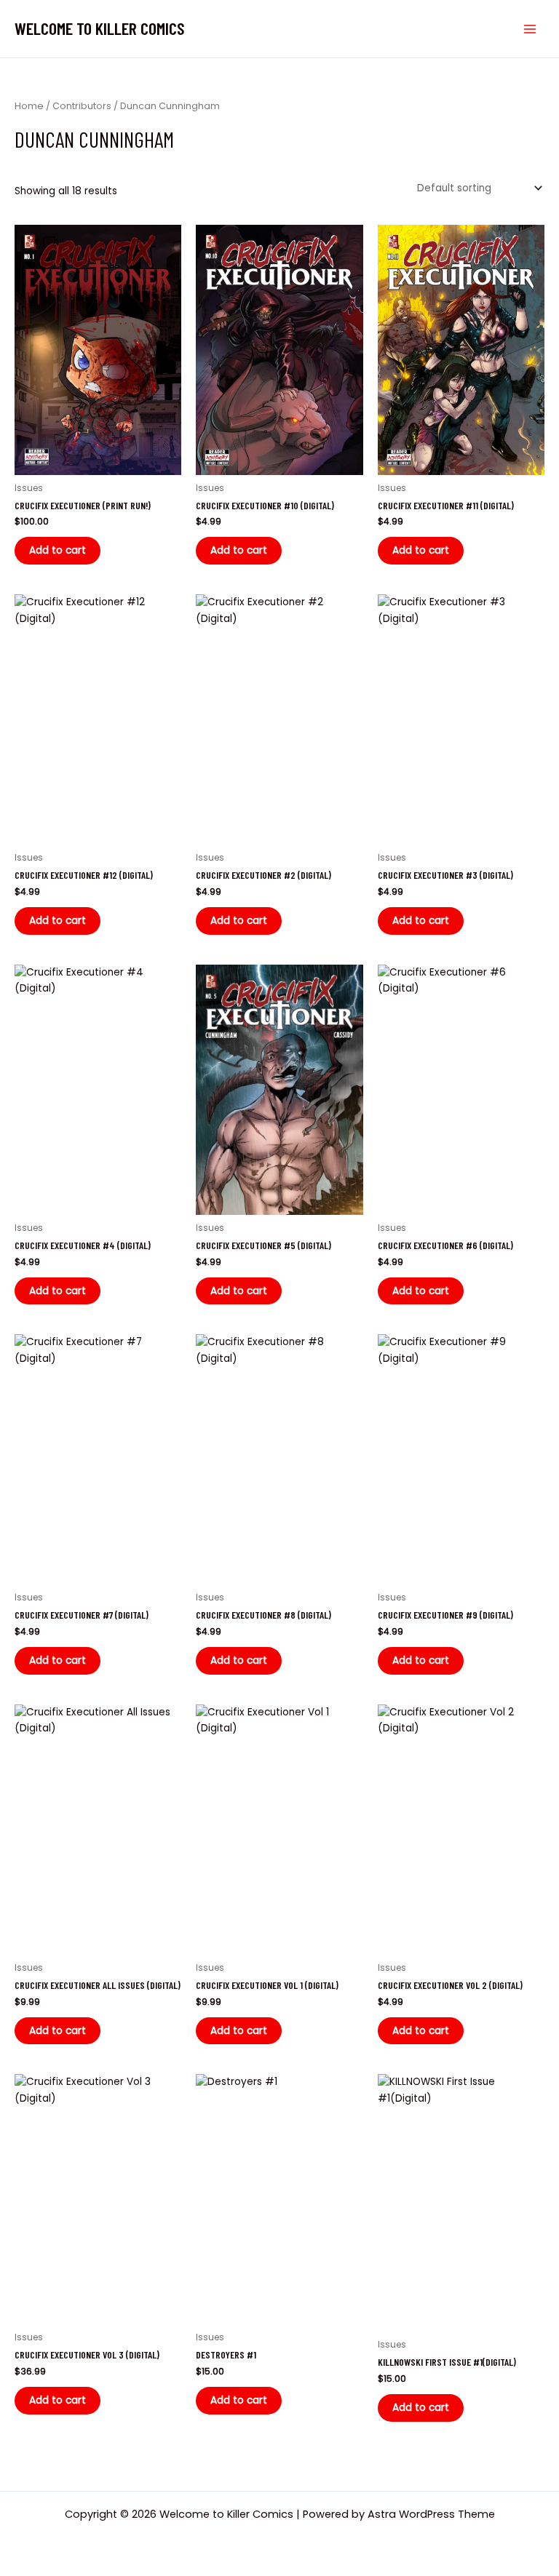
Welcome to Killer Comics (100, 28)
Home (29, 106)
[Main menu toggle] (530, 29)
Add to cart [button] (58, 550)
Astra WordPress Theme (431, 2514)
